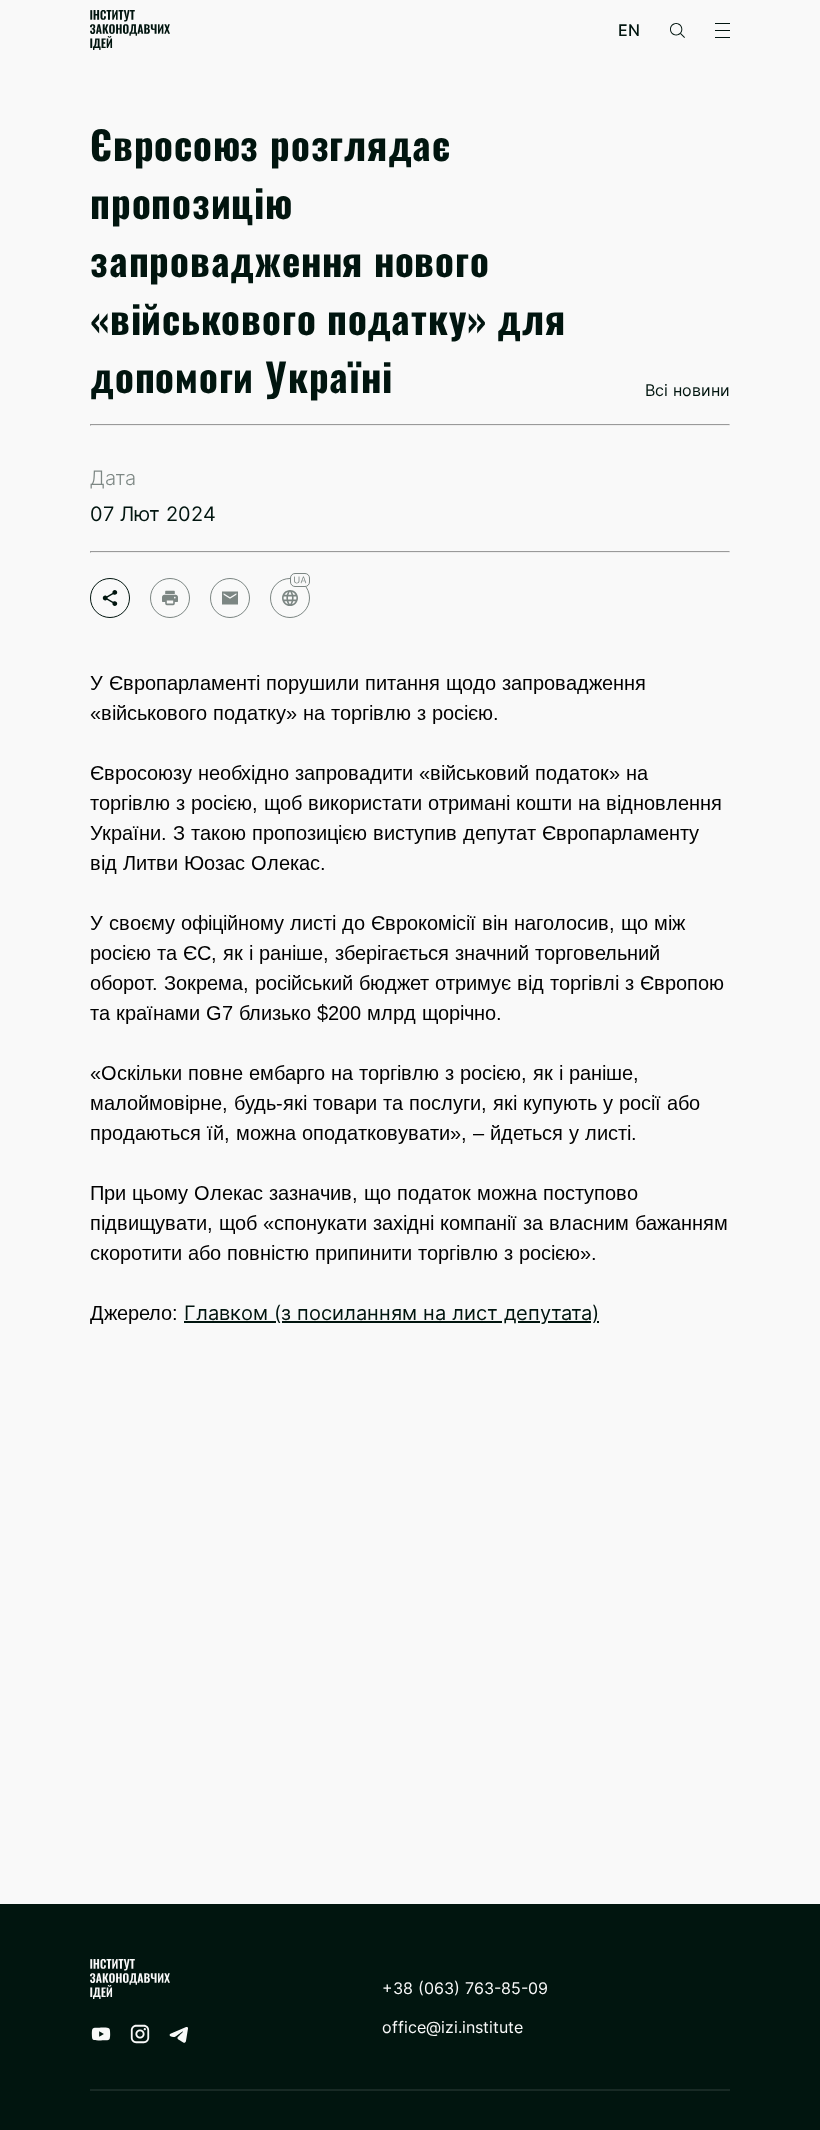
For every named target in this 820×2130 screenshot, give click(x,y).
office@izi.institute (452, 2027)
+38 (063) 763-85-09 (465, 1988)
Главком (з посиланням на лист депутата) (391, 1313)
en (629, 30)
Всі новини (687, 390)
